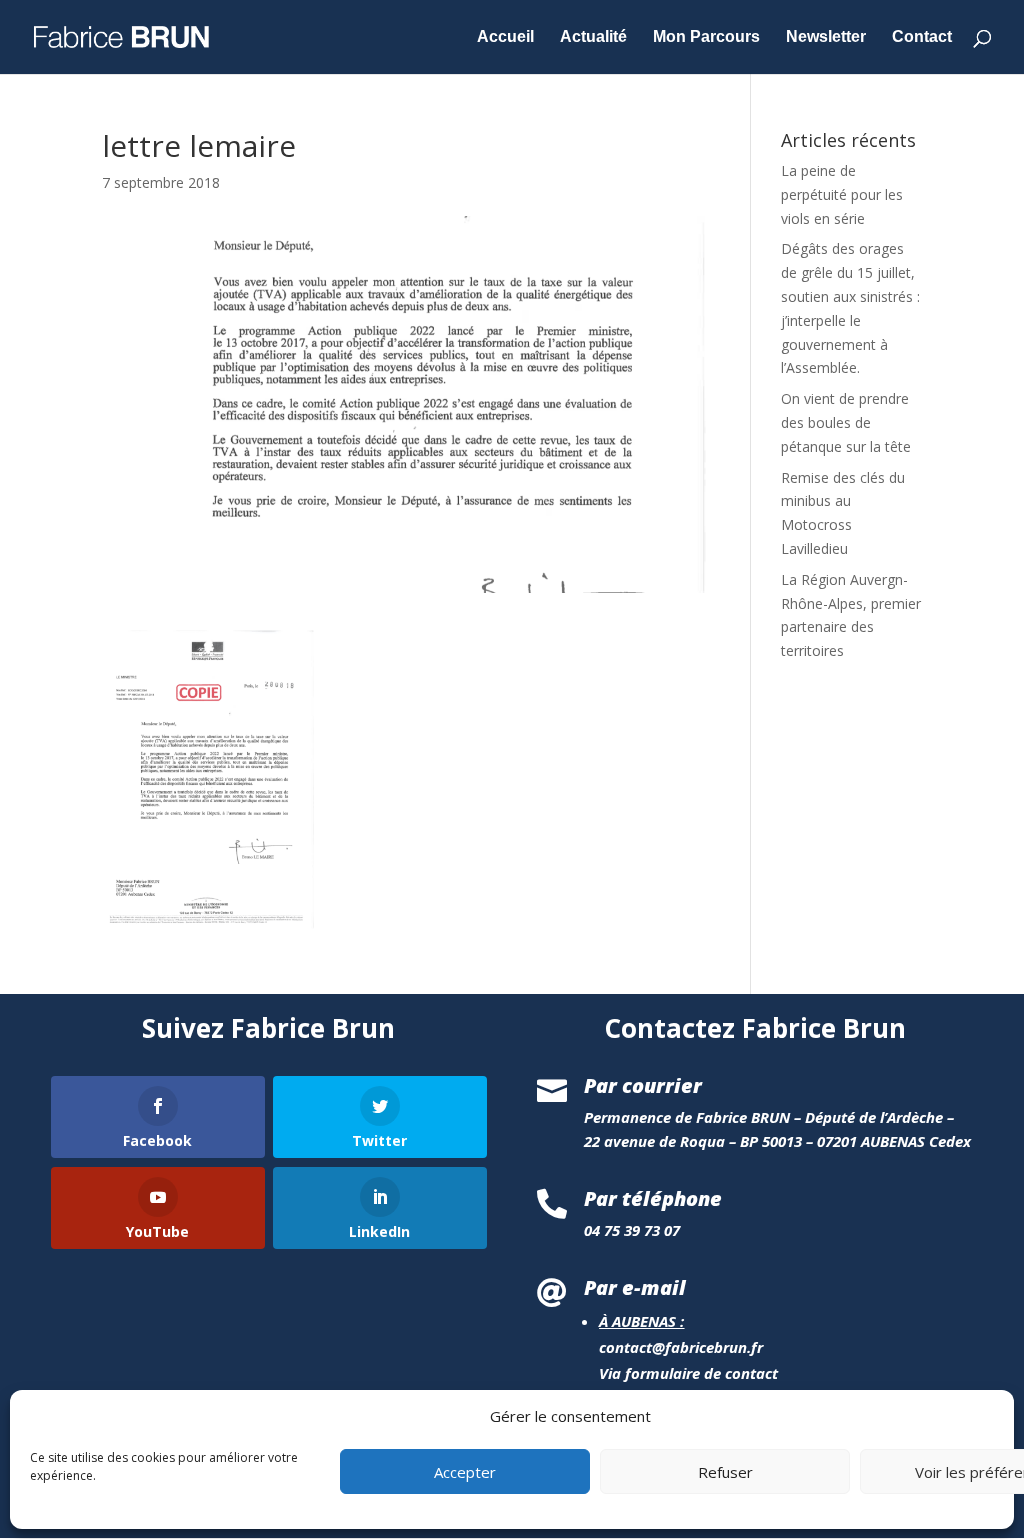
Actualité (593, 37)
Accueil (505, 37)
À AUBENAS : (641, 1321)
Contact (922, 37)
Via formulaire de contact (688, 1373)
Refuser (725, 1472)
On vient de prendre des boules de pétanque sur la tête (846, 422)
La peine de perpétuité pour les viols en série (842, 194)
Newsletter (826, 37)
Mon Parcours (706, 37)
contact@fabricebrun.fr (681, 1347)
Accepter (465, 1472)
